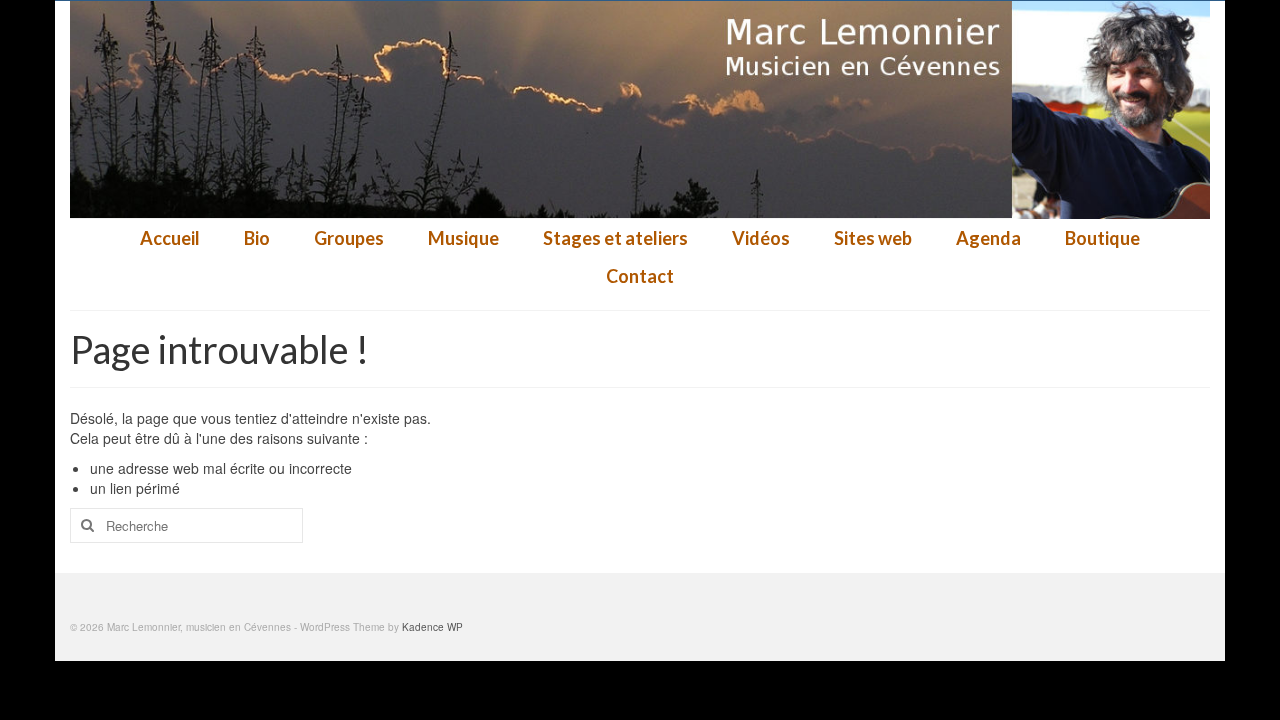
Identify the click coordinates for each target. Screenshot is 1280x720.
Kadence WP (432, 627)
